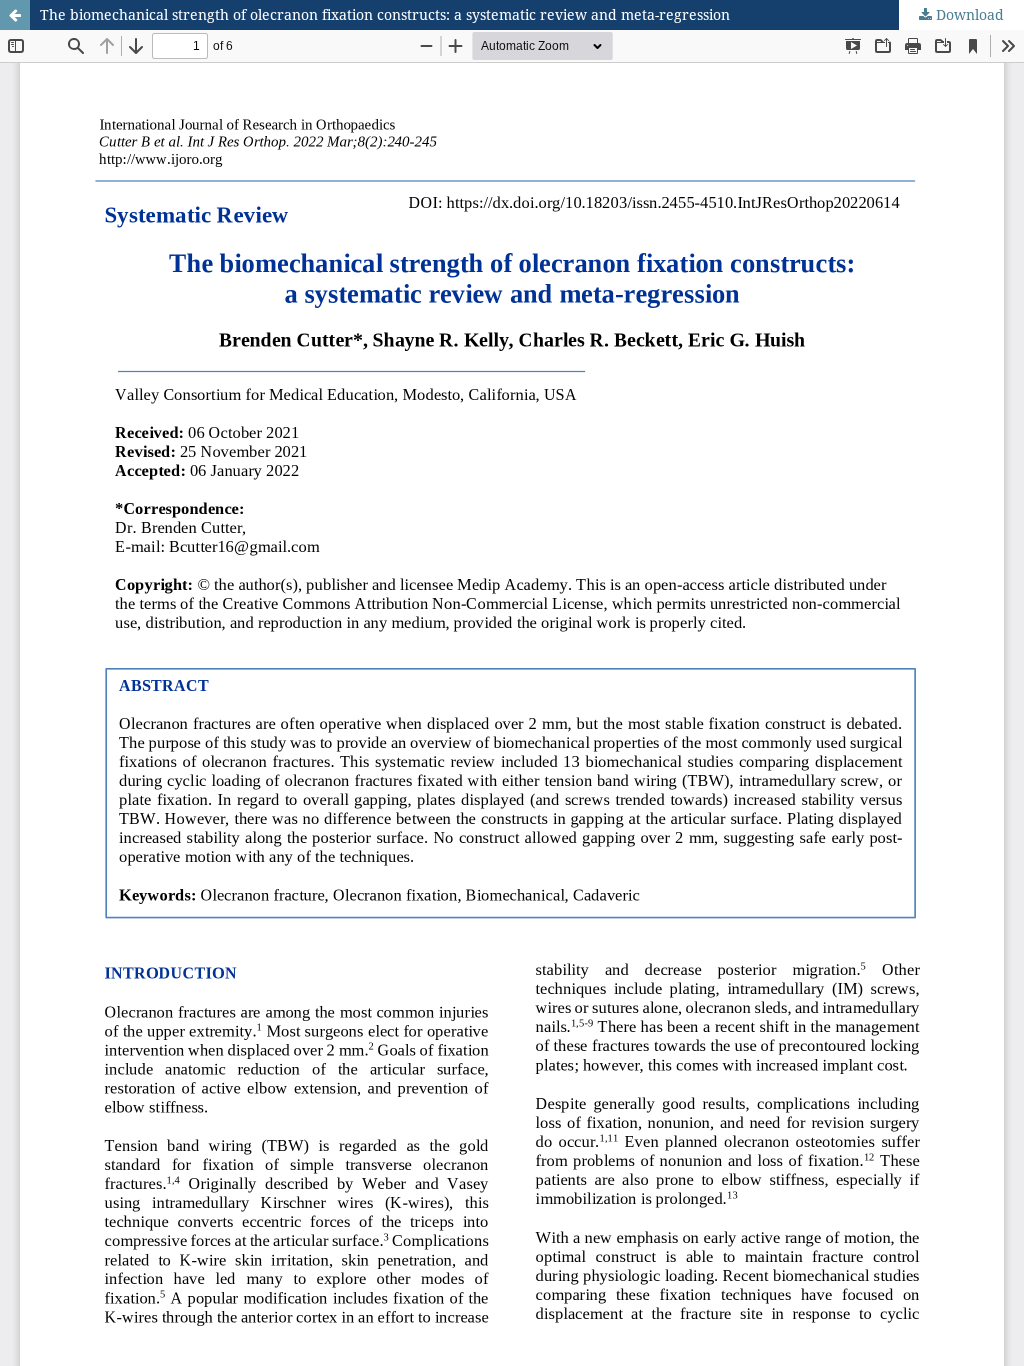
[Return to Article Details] (15, 15)
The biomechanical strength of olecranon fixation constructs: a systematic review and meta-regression (385, 14)
